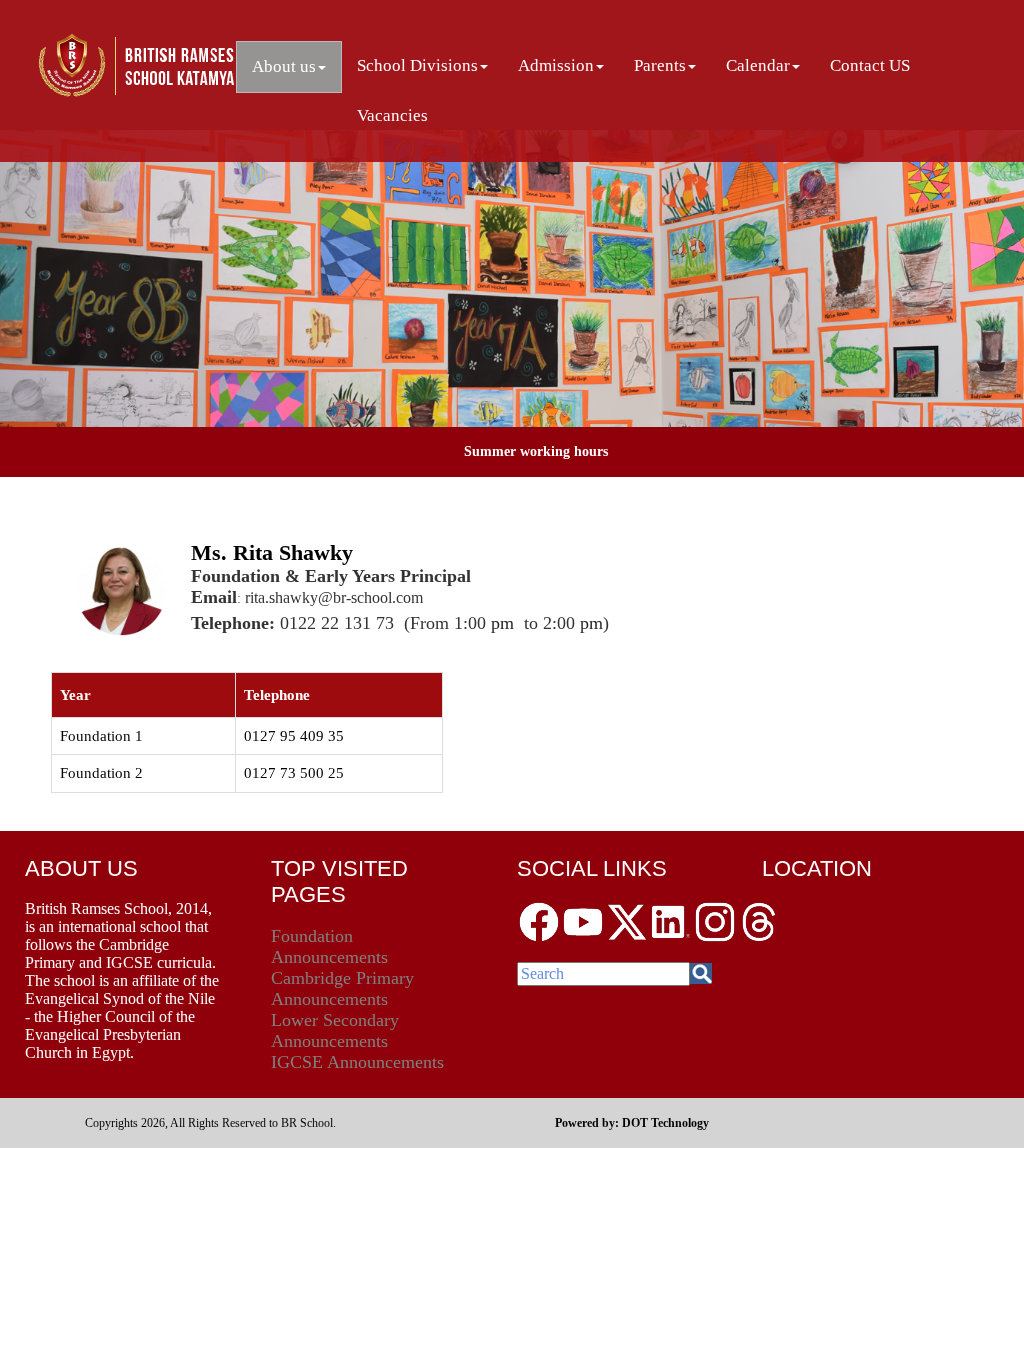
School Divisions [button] (417, 65)
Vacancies (392, 115)
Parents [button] (660, 65)
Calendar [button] (758, 65)
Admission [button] (556, 65)
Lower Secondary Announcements (335, 1030)
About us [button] (284, 66)
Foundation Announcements (329, 946)
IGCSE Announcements (357, 1062)
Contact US (870, 65)
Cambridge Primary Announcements (342, 988)
